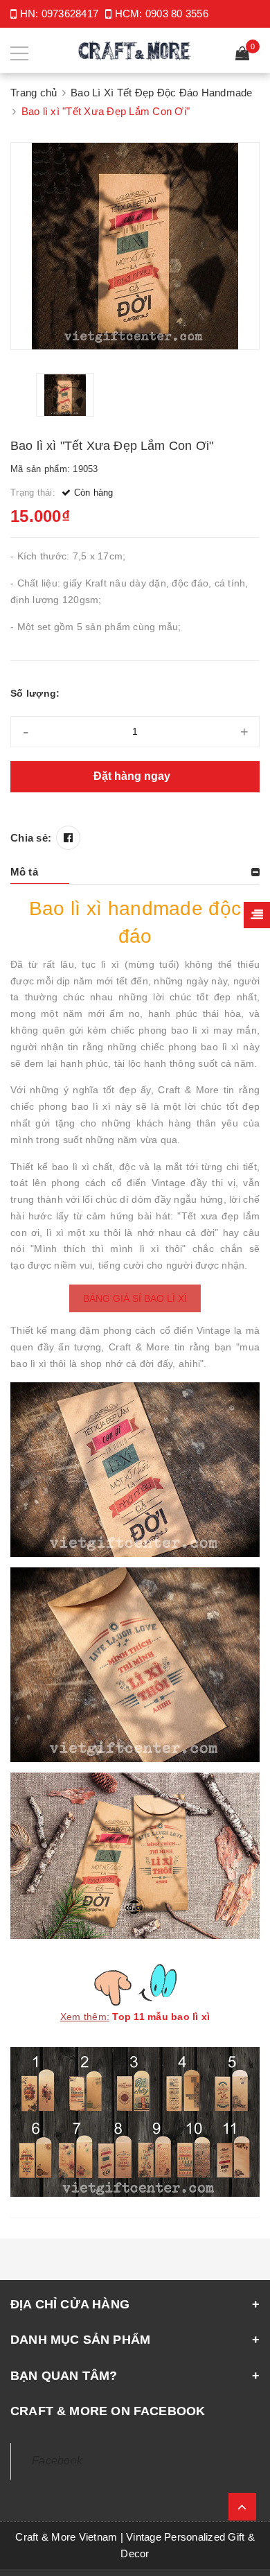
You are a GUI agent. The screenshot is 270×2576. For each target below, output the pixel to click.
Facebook (57, 2461)
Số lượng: (35, 693)
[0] (242, 55)
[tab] (135, 872)
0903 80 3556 (177, 14)
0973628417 (70, 14)
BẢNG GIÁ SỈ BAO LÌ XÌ (135, 1298)
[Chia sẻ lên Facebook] (68, 838)
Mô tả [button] (24, 872)
